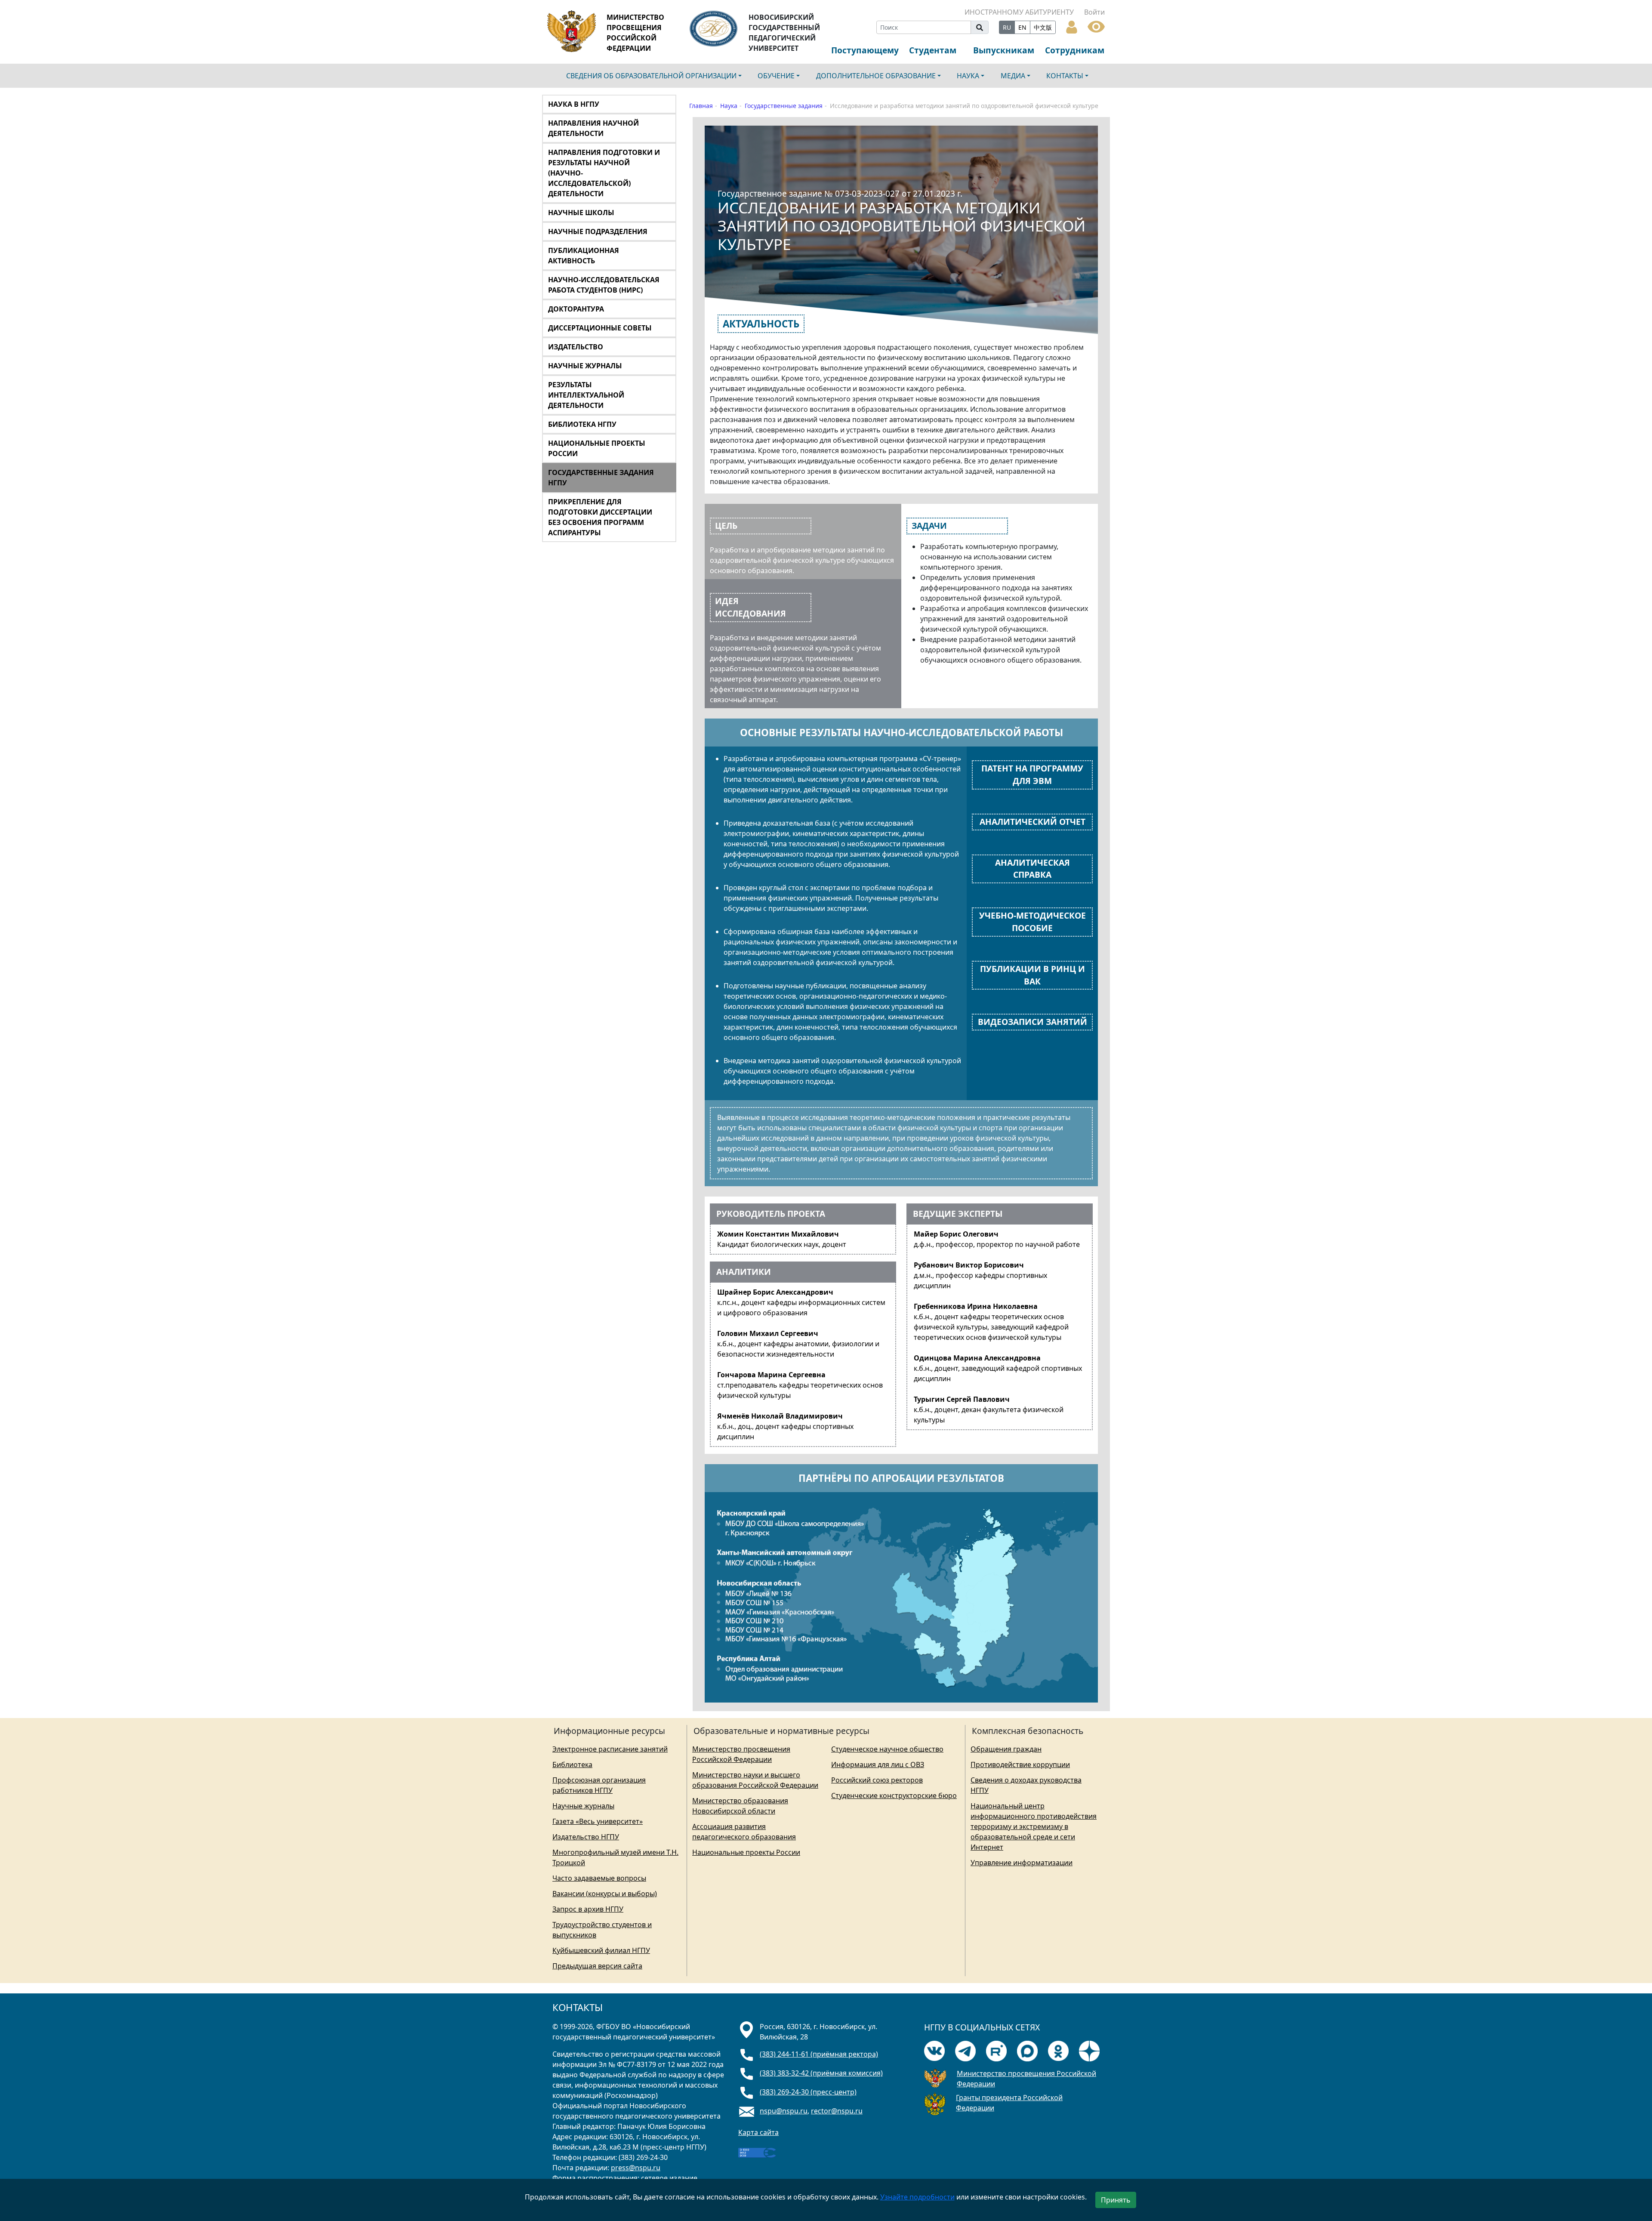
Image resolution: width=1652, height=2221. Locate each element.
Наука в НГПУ (574, 104)
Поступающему (865, 50)
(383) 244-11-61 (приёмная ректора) (819, 2054)
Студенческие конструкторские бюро (894, 1795)
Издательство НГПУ (586, 1837)
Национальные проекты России (597, 448)
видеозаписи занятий (1032, 1022)
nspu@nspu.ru (784, 2111)
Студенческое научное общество (887, 1749)
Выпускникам (1004, 50)
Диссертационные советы (600, 328)
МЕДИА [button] (1013, 76)
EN (1022, 27)
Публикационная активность (584, 256)
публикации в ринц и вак (1032, 975)
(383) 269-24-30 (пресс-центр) (808, 2092)
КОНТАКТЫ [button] (1065, 76)
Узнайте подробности (917, 2197)
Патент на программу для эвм (1032, 774)
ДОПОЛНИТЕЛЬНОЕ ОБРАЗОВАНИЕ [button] (876, 76)
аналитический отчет (1032, 822)
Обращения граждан (1006, 1749)
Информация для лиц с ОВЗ (878, 1764)
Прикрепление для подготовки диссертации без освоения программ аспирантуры (600, 517)
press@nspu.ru (636, 2168)
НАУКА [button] (968, 76)
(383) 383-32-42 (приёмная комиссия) (821, 2073)
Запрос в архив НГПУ (588, 1909)
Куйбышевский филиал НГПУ (601, 1950)
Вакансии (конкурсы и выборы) (605, 1894)
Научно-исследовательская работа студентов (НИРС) (604, 285)
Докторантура (576, 309)
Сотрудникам (1075, 50)
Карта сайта (758, 2132)
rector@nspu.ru (837, 2111)
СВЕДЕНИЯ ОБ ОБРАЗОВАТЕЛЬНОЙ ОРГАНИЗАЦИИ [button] (651, 76)
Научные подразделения (598, 231)
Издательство (576, 347)
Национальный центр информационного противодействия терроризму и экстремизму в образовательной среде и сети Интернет (1034, 1826)
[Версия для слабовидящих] (1096, 26)
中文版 (1043, 27)
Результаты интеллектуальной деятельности (586, 395)
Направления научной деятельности (593, 128)
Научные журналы (585, 366)
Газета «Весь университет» (598, 1821)
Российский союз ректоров (877, 1780)
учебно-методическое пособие (1032, 922)
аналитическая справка (1032, 869)
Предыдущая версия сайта (597, 1966)
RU (1007, 27)
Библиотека (572, 1764)
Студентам (933, 50)
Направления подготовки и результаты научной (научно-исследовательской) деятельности (604, 173)
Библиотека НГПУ (582, 424)
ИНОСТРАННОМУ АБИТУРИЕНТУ (1019, 12)
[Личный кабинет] (1072, 26)
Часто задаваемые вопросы (599, 1878)
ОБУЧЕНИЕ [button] (776, 76)
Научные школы (581, 213)
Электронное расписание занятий (610, 1749)
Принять (1116, 2200)
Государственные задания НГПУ (601, 478)
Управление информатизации (1022, 1863)
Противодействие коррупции (1020, 1764)
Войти (1094, 12)
